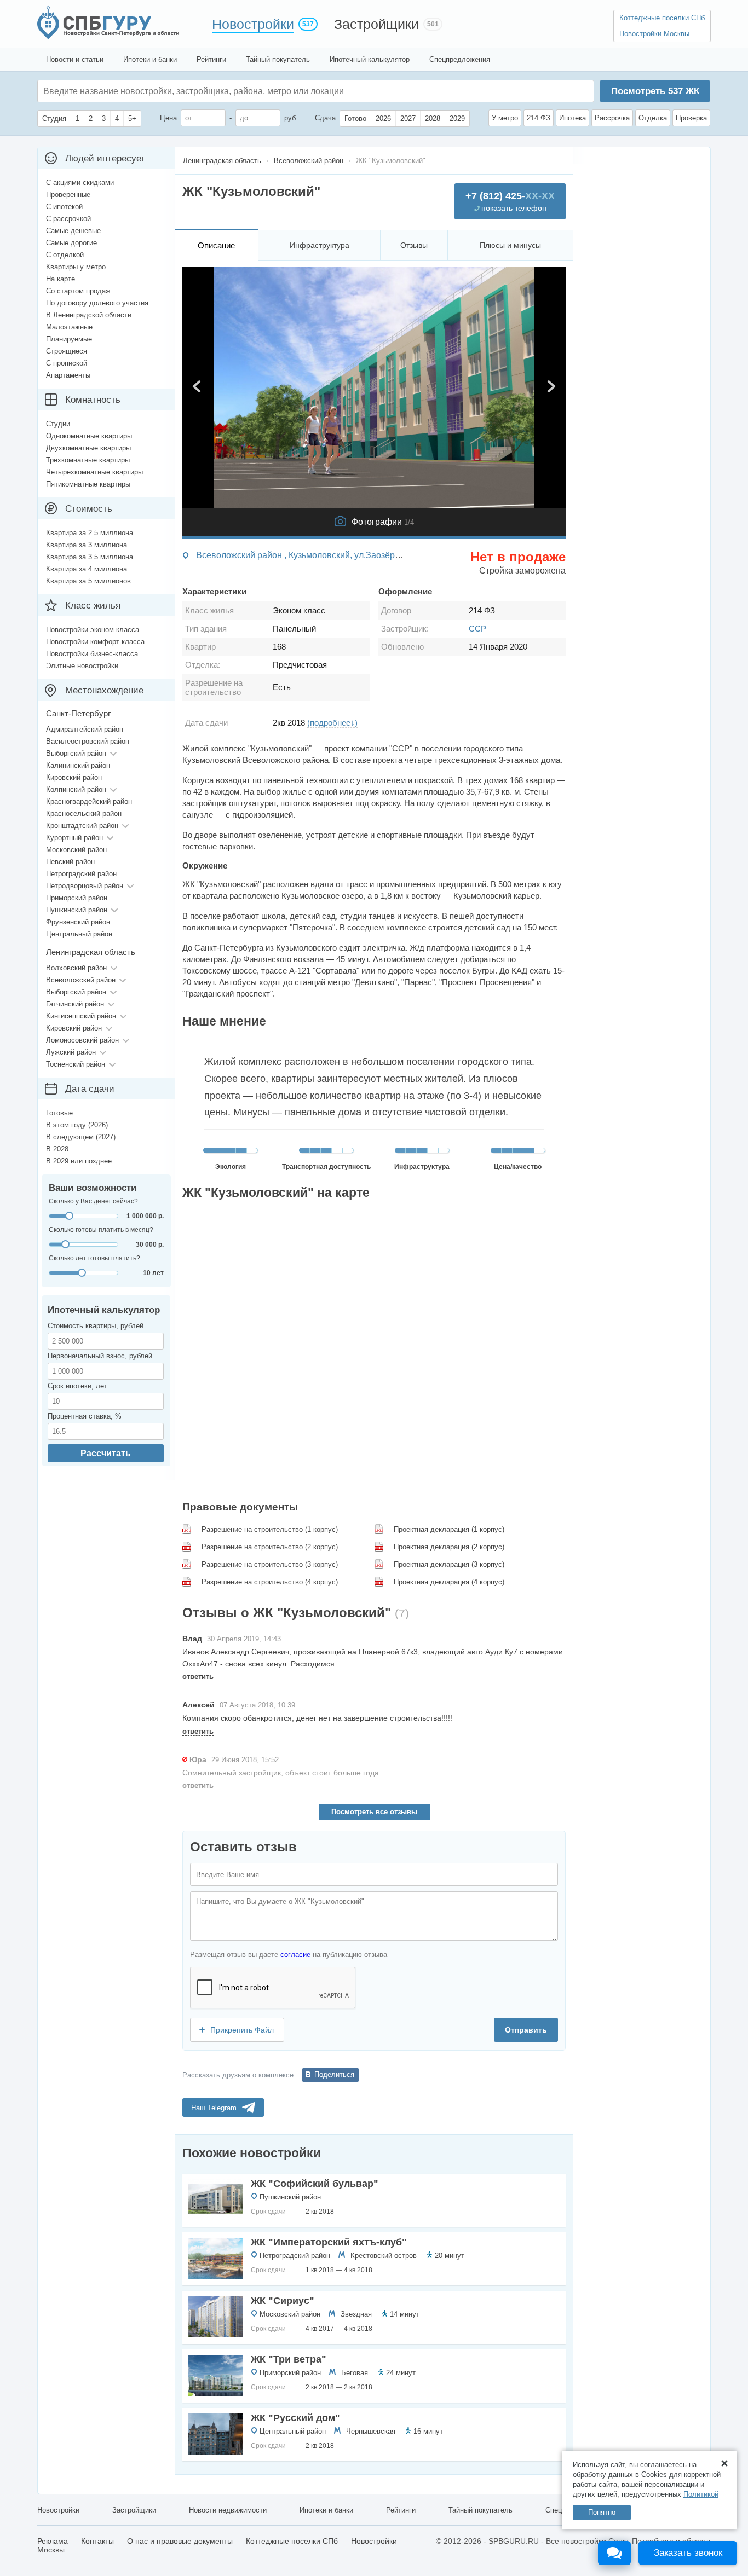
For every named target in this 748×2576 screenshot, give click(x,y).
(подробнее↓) (332, 723)
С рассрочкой (68, 219)
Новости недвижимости (228, 2510)
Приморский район (290, 2373)
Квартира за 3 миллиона (87, 545)
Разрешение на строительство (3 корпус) (270, 1564)
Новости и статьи (75, 59)
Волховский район (76, 968)
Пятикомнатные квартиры (88, 484)
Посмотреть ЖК (655, 91)
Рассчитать (106, 1453)
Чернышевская (371, 2431)
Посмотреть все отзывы (374, 1812)
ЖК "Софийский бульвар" (315, 2184)
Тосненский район (76, 1064)
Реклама (53, 2541)
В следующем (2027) (81, 1137)
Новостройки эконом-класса (93, 630)
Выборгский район (76, 753)
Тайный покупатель (278, 59)
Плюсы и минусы (510, 245)
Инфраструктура (320, 245)
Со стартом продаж (78, 291)
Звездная (356, 2314)
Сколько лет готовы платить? (94, 1258)
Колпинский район (76, 789)
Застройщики (376, 24)
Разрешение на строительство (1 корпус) (270, 1529)
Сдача (325, 118)
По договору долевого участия (97, 303)
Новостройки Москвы (654, 34)
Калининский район (78, 765)
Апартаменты (68, 375)
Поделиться (334, 2074)
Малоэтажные (69, 327)
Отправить (526, 2030)
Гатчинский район (75, 1004)
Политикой (701, 2494)
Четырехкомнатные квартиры (94, 472)
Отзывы (414, 245)
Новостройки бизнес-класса (92, 654)
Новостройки (253, 24)
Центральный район (293, 2431)
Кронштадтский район (82, 826)
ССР (477, 629)
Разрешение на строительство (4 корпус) (270, 1582)
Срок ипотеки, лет (77, 1386)
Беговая (355, 2373)
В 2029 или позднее (79, 1161)
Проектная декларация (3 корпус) (449, 1564)
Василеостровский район (88, 741)
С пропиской (67, 363)
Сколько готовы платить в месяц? (101, 1230)
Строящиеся (67, 351)
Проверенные (68, 195)
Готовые (59, 1113)
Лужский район (71, 1052)
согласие (295, 1955)
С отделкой (65, 255)
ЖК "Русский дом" (295, 2418)
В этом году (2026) (77, 1125)
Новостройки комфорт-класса (95, 642)
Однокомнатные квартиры (89, 436)
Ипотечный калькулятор (370, 59)
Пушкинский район (290, 2197)
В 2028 (57, 1149)
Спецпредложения (460, 59)
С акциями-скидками (80, 183)
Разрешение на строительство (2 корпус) (270, 1547)
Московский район (290, 2314)
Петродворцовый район (85, 886)
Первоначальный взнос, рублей (100, 1356)
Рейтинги (211, 59)
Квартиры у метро (76, 267)
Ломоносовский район (82, 1040)
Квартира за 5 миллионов (88, 581)
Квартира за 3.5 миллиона (90, 557)
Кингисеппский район (81, 1016)
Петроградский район (295, 2256)
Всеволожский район (81, 980)
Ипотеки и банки (150, 59)
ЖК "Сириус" (283, 2301)
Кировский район (74, 777)
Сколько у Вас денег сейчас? (93, 1201)
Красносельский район (84, 814)
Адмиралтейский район (85, 729)
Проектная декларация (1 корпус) (449, 1529)
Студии (58, 424)
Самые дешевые (73, 231)
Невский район (70, 862)
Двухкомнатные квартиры (88, 448)
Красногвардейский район (89, 801)
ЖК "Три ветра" (289, 2359)
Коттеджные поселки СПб (662, 18)
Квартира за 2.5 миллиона (90, 533)
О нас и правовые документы (180, 2541)
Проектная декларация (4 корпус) (449, 1582)
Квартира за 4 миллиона (87, 569)
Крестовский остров (384, 2256)
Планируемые (69, 339)
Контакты (97, 2541)
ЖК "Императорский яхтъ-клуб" (329, 2242)
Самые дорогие (71, 243)
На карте (61, 279)
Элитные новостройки (82, 666)
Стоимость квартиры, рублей (96, 1326)
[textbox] (208, 91)
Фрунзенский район (78, 922)
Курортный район (74, 838)
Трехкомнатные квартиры (88, 460)
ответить (198, 1677)
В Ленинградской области (89, 315)
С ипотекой (64, 207)
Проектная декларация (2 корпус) (449, 1547)
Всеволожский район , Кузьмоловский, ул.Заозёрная (303, 555)
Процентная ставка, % (85, 1416)
